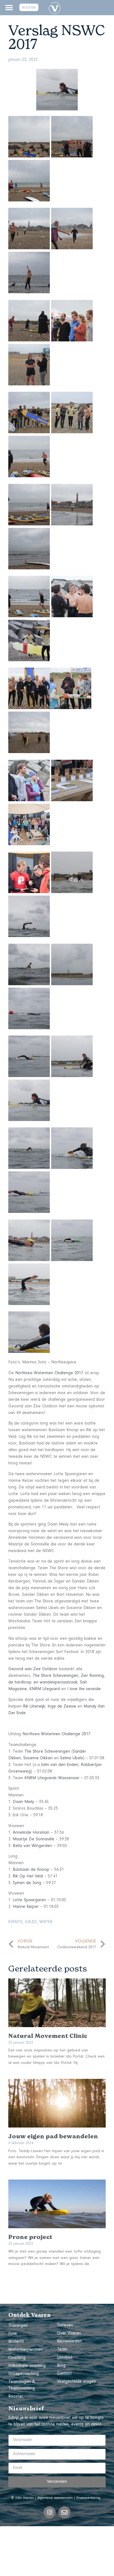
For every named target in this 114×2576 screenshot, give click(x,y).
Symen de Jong (27, 1883)
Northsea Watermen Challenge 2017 (49, 1373)
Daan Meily (23, 1802)
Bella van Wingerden (32, 1846)
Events (15, 1922)
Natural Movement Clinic (48, 2036)
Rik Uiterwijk (34, 1707)
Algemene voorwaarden (55, 2498)
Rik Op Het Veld (28, 1877)
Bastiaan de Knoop (31, 1870)
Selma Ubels (72, 1758)
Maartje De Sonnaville (33, 1840)
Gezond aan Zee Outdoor (33, 1669)
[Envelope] (64, 2512)
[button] (9, 8)
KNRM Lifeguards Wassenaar (52, 1778)
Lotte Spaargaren (29, 1900)
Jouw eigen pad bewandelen (53, 2136)
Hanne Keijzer (26, 1907)
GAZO (31, 1922)
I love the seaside (84, 1689)
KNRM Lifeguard (45, 1689)
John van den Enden (59, 1765)
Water (46, 1922)
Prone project (30, 2237)
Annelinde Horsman (31, 1833)
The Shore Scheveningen (55, 1676)
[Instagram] (50, 2512)
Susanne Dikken (38, 1758)
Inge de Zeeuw (62, 1707)
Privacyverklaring (88, 2498)
